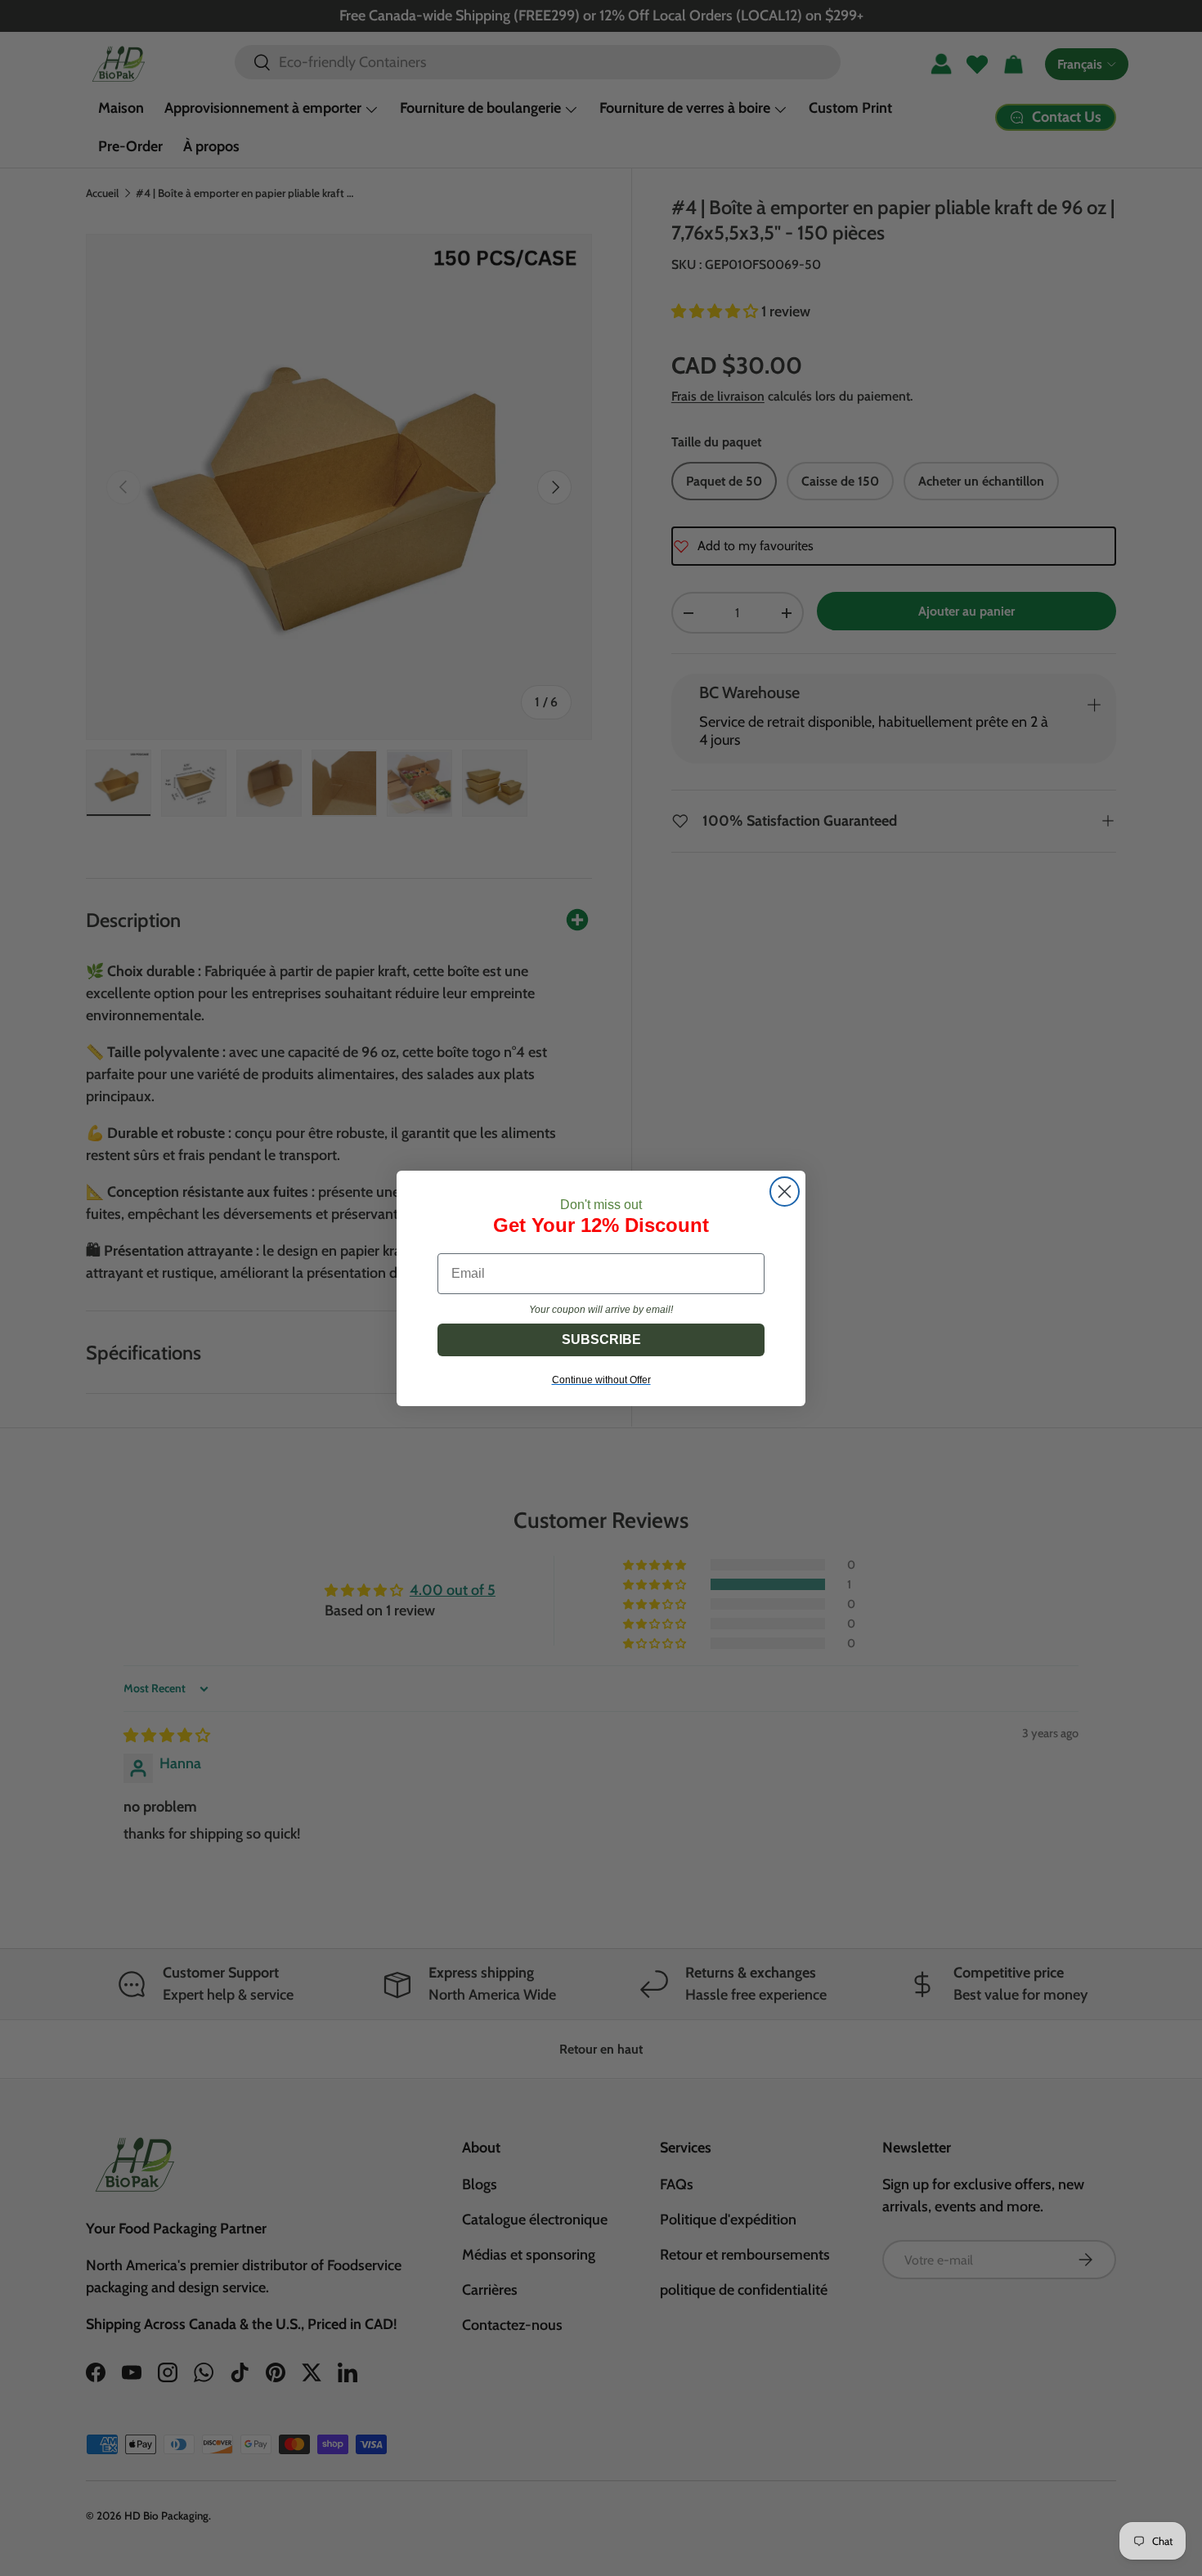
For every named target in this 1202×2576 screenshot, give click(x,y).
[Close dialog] (785, 1192)
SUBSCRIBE (601, 1340)
